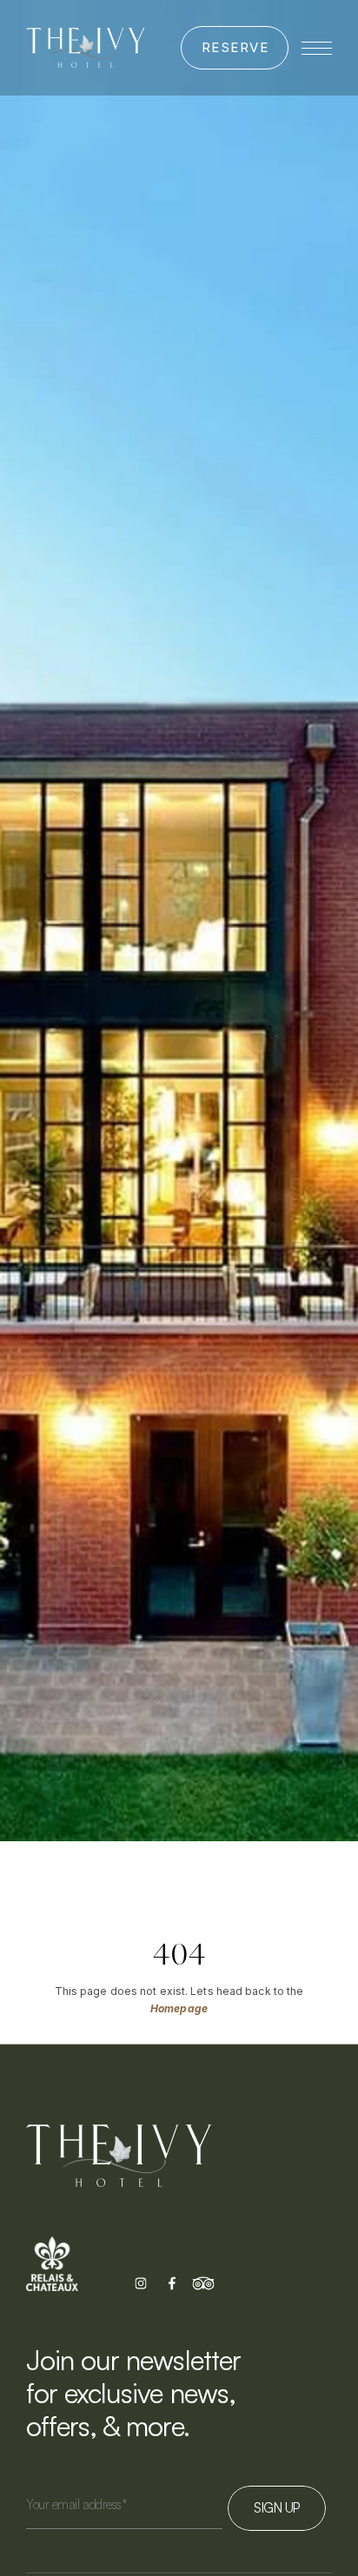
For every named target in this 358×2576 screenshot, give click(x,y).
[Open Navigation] (317, 48)
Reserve (235, 47)
